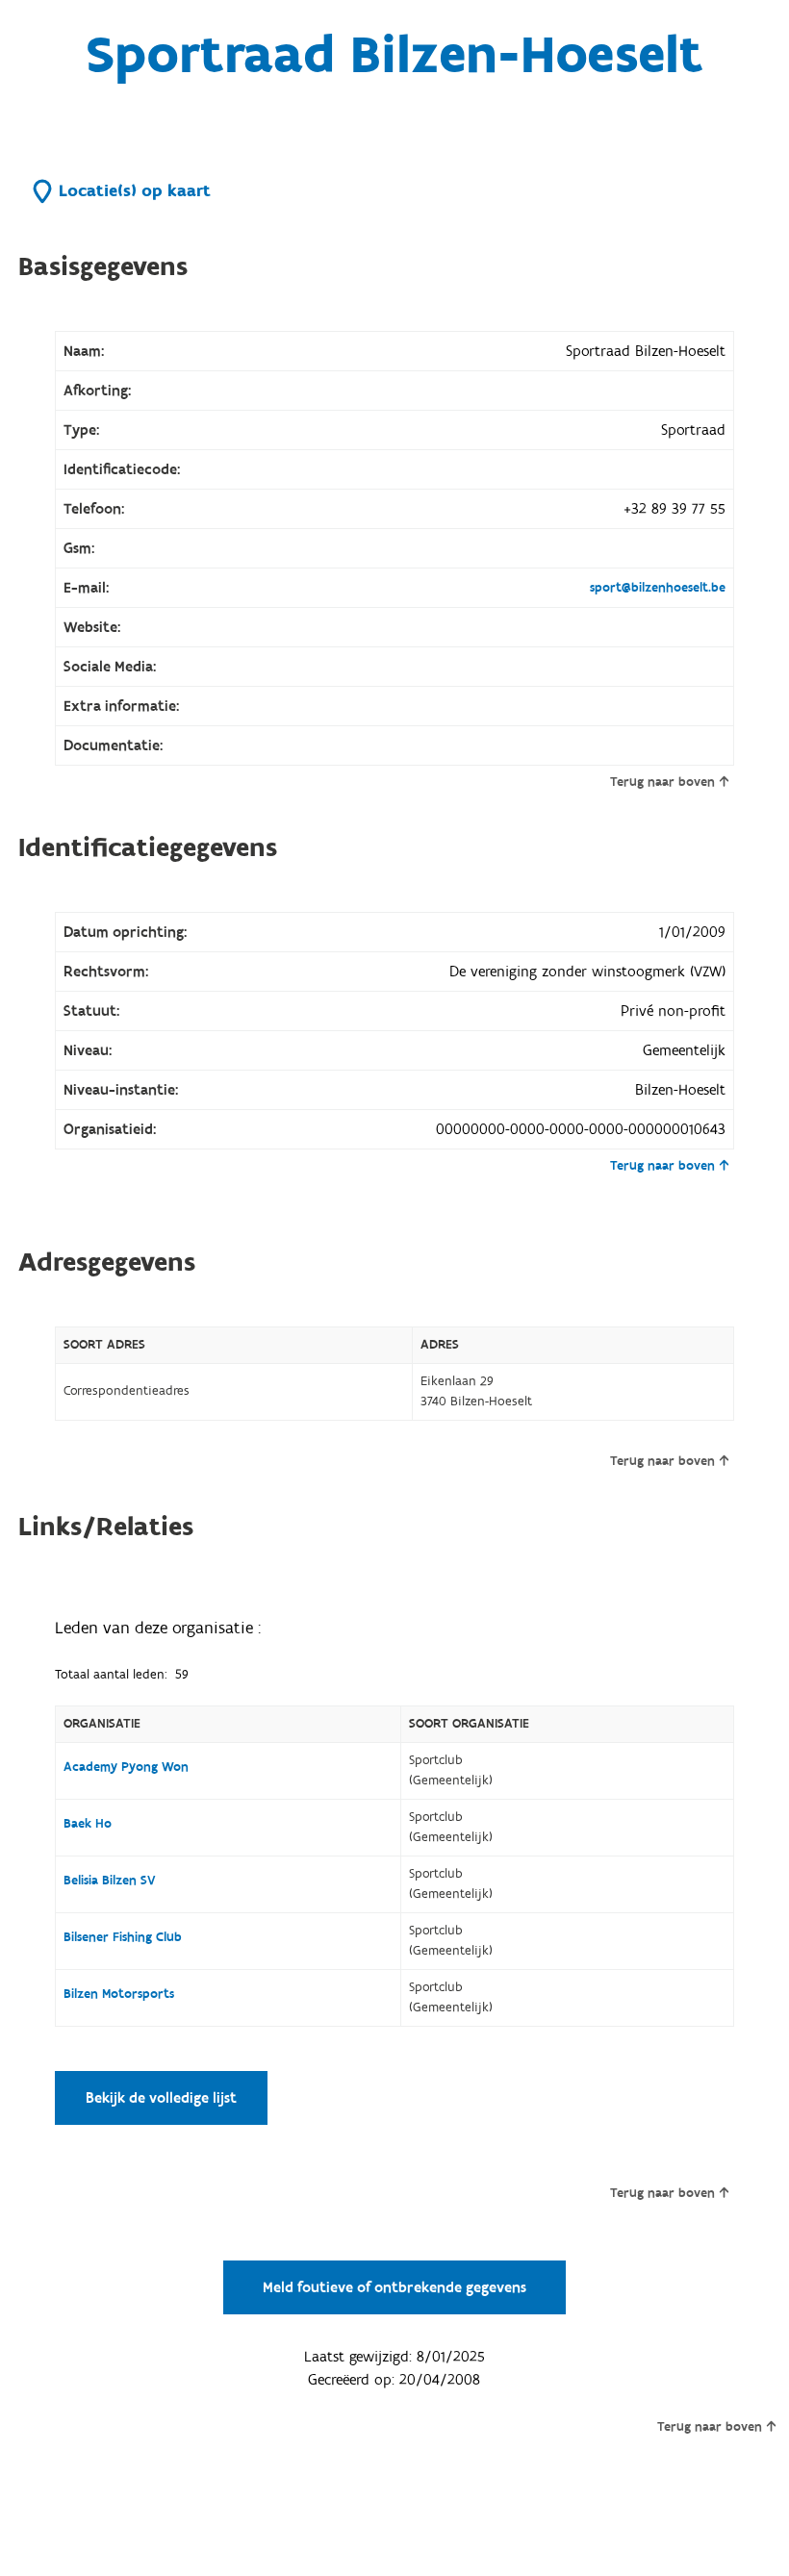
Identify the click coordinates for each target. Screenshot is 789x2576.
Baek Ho (88, 1824)
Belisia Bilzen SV (110, 1881)
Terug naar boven (662, 782)
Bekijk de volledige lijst (161, 2098)
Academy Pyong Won (126, 1767)
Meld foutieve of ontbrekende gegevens (394, 2287)
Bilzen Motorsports (119, 1994)
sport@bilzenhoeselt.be (658, 588)
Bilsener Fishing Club (123, 1937)
